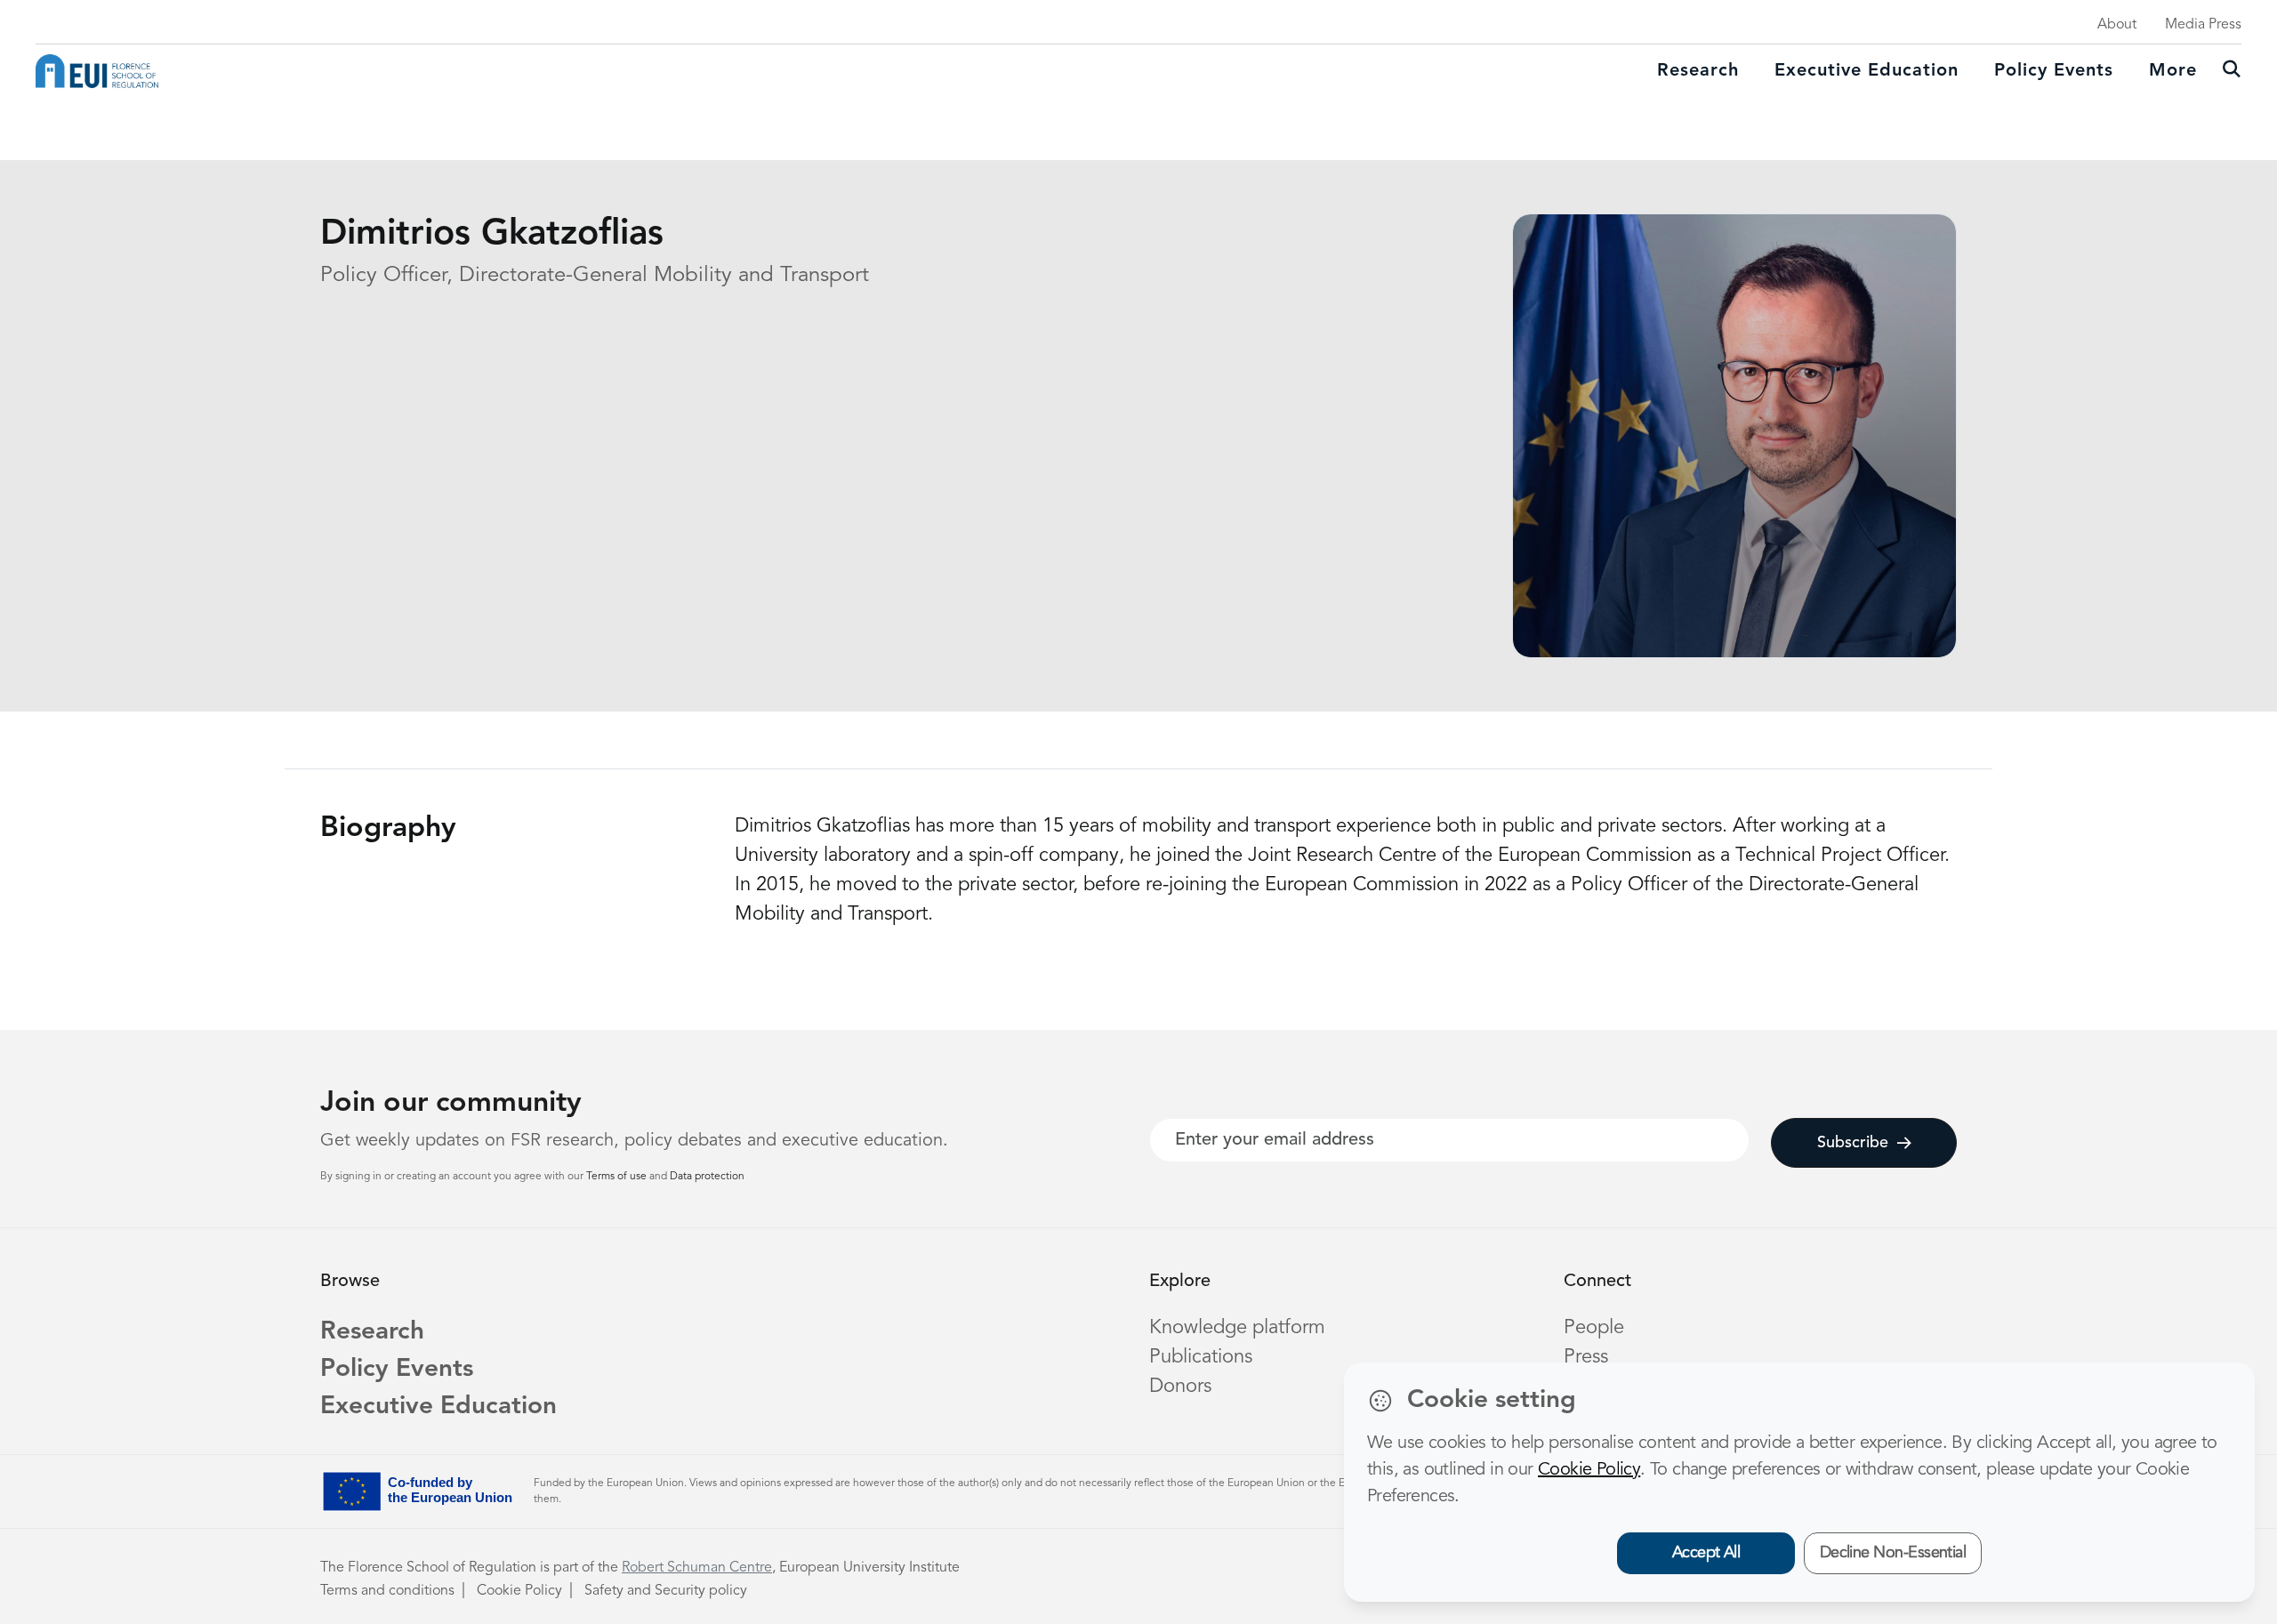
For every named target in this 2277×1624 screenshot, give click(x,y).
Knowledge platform (1237, 1328)
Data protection (707, 1177)
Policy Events (2054, 71)
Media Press (2203, 25)
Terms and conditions (387, 1591)
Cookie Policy (519, 1591)
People (1594, 1328)
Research (1698, 71)
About (2117, 25)
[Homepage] (97, 71)
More (2173, 71)
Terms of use (618, 1177)
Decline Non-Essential (1893, 1553)
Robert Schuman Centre (697, 1568)
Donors (1180, 1387)
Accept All (1706, 1553)
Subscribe (1853, 1143)
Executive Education (439, 1407)
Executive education (1867, 71)
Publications (1201, 1357)
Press (1586, 1357)
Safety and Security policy (666, 1591)
